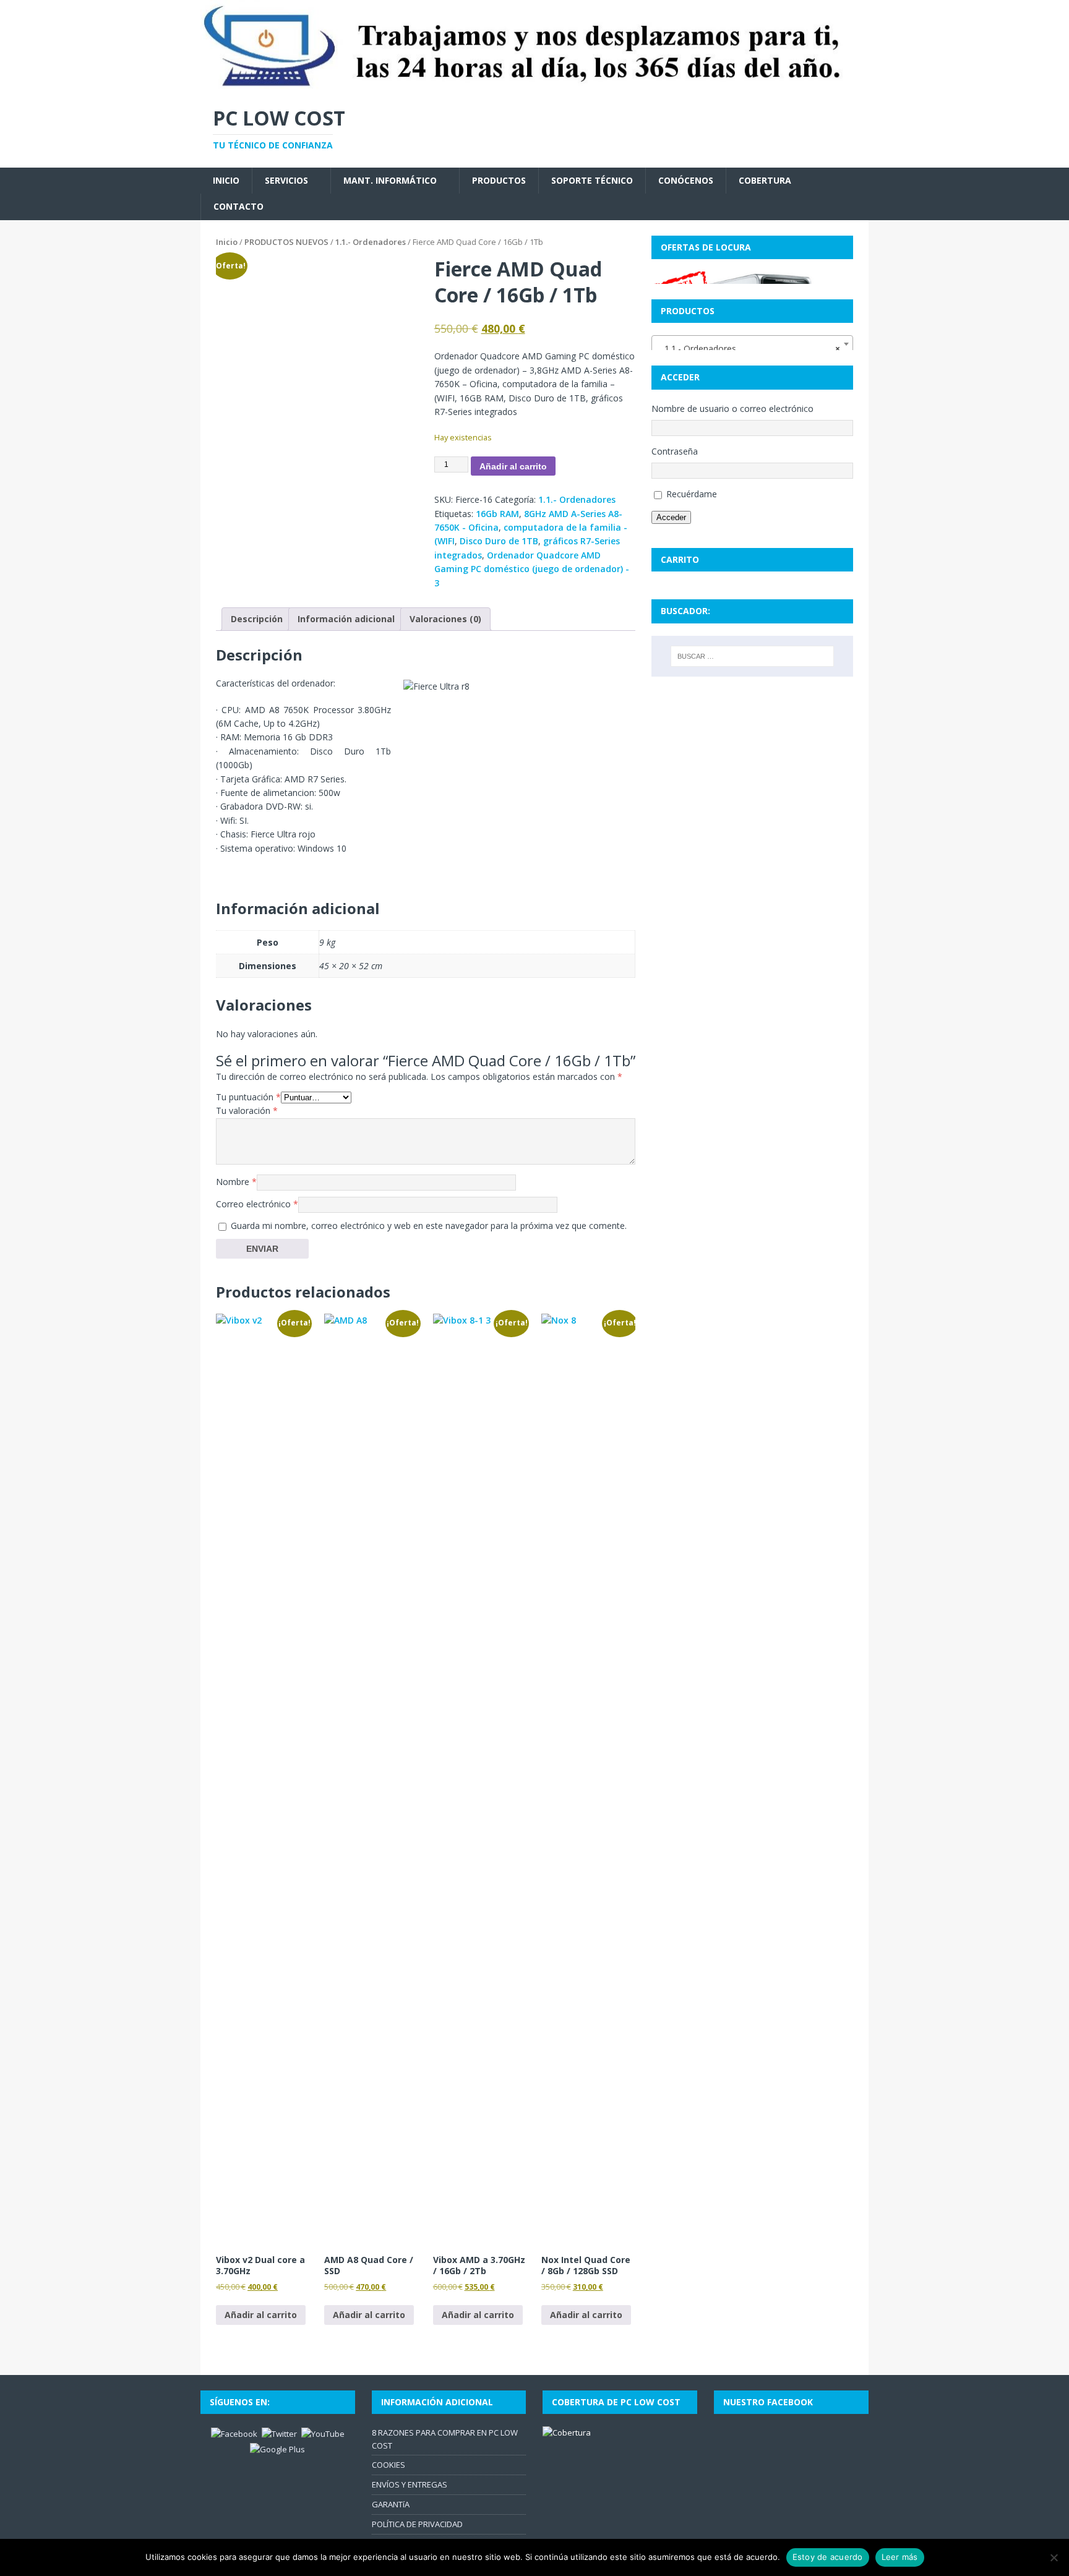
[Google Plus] (277, 2448)
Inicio (227, 242)
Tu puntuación (248, 1097)
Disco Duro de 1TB (499, 541)
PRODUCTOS (499, 180)
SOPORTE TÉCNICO (592, 180)
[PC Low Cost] (534, 85)
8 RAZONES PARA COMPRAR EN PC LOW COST (445, 2439)
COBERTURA (765, 180)
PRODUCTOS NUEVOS (286, 242)
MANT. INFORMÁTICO (390, 180)
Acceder (671, 517)
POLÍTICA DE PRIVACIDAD (417, 2524)
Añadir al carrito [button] (261, 2315)
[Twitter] (279, 2433)
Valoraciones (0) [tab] (445, 619)
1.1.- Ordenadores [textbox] (749, 349)
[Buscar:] (752, 656)
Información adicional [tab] (346, 619)
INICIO (226, 180)
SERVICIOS (286, 180)
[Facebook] (234, 2433)
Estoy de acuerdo (828, 2557)
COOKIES (389, 2465)
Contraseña (675, 451)
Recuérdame (692, 494)
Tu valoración (247, 1110)
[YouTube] (323, 2433)
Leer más (900, 2557)
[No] (1054, 2557)
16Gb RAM (497, 514)
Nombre (236, 1182)
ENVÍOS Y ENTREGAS (410, 2484)
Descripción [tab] (257, 619)
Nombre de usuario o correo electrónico (732, 409)
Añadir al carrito (513, 466)
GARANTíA (391, 2504)
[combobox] (752, 344)
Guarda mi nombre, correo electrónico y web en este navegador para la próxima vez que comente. (429, 1226)
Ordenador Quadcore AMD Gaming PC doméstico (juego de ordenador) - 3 (532, 569)
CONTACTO (238, 206)
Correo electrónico (257, 1204)
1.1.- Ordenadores (371, 242)
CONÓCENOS (686, 180)
